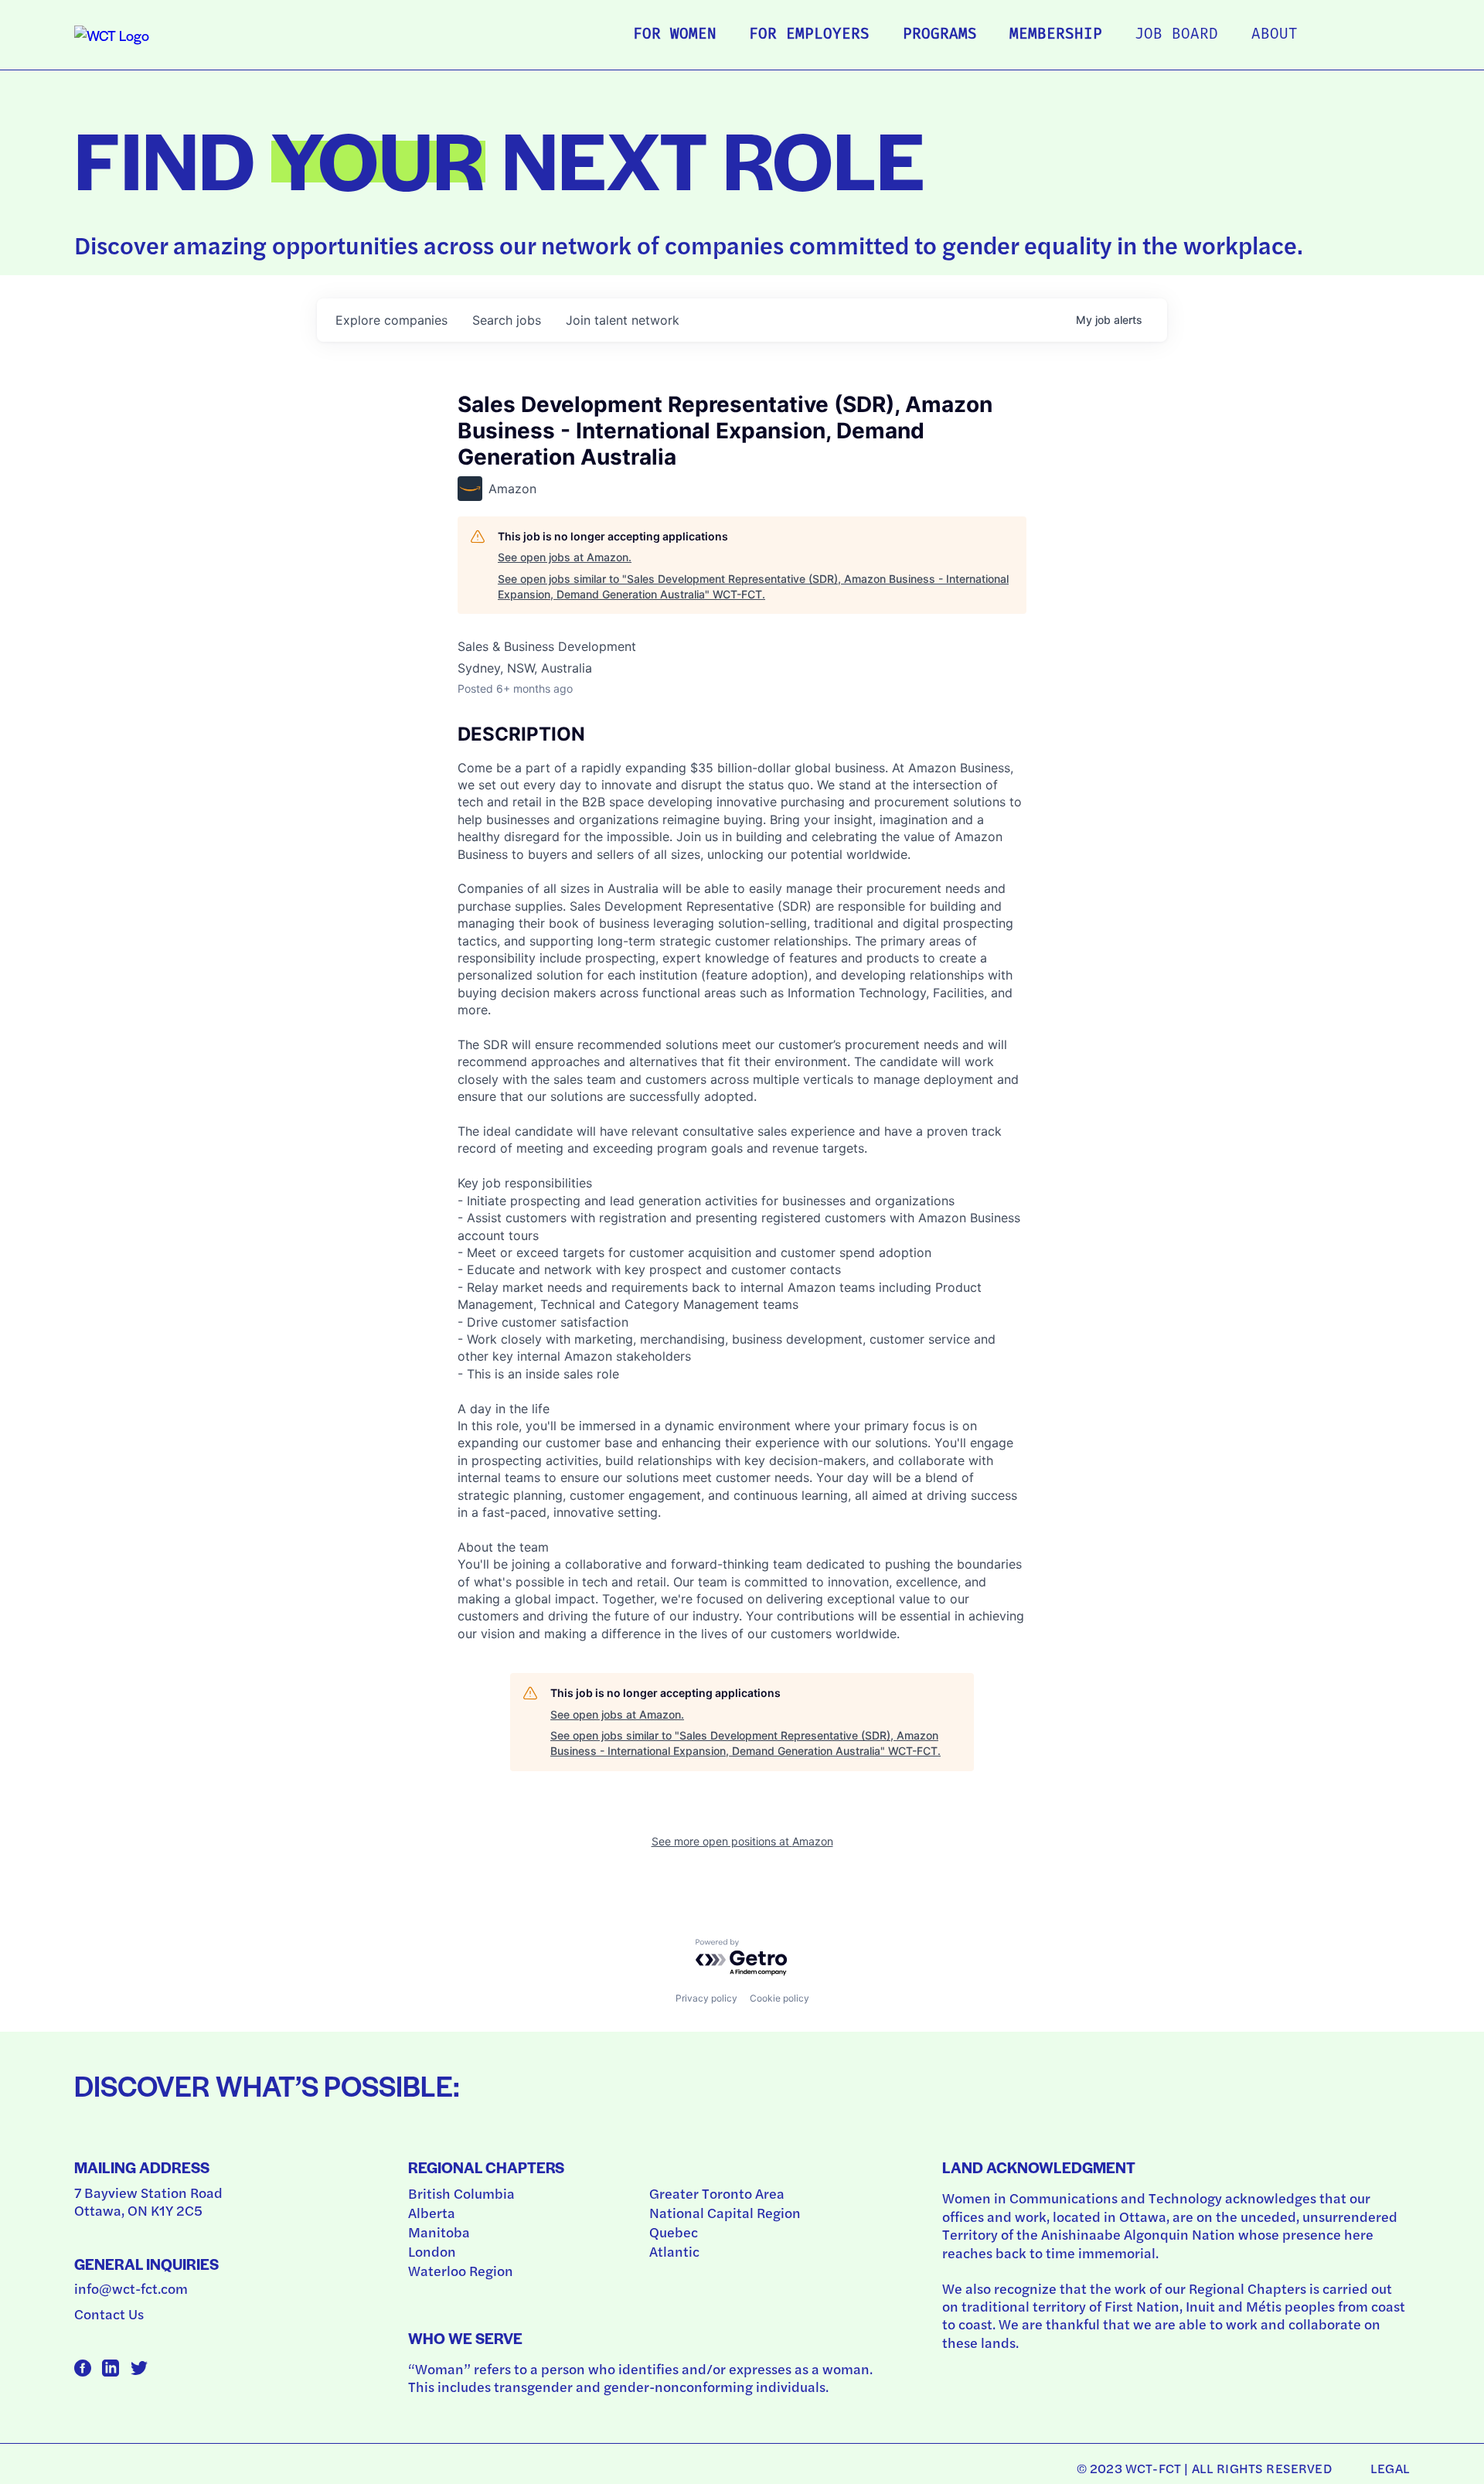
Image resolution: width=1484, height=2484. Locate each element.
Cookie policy (779, 1998)
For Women (675, 35)
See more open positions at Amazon (742, 1841)
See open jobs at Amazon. (565, 557)
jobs (507, 320)
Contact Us (109, 2314)
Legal (1390, 2468)
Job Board (1176, 35)
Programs (940, 35)
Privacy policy (706, 1998)
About (1275, 35)
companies (391, 320)
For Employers (809, 35)
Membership (1056, 35)
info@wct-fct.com (131, 2288)
